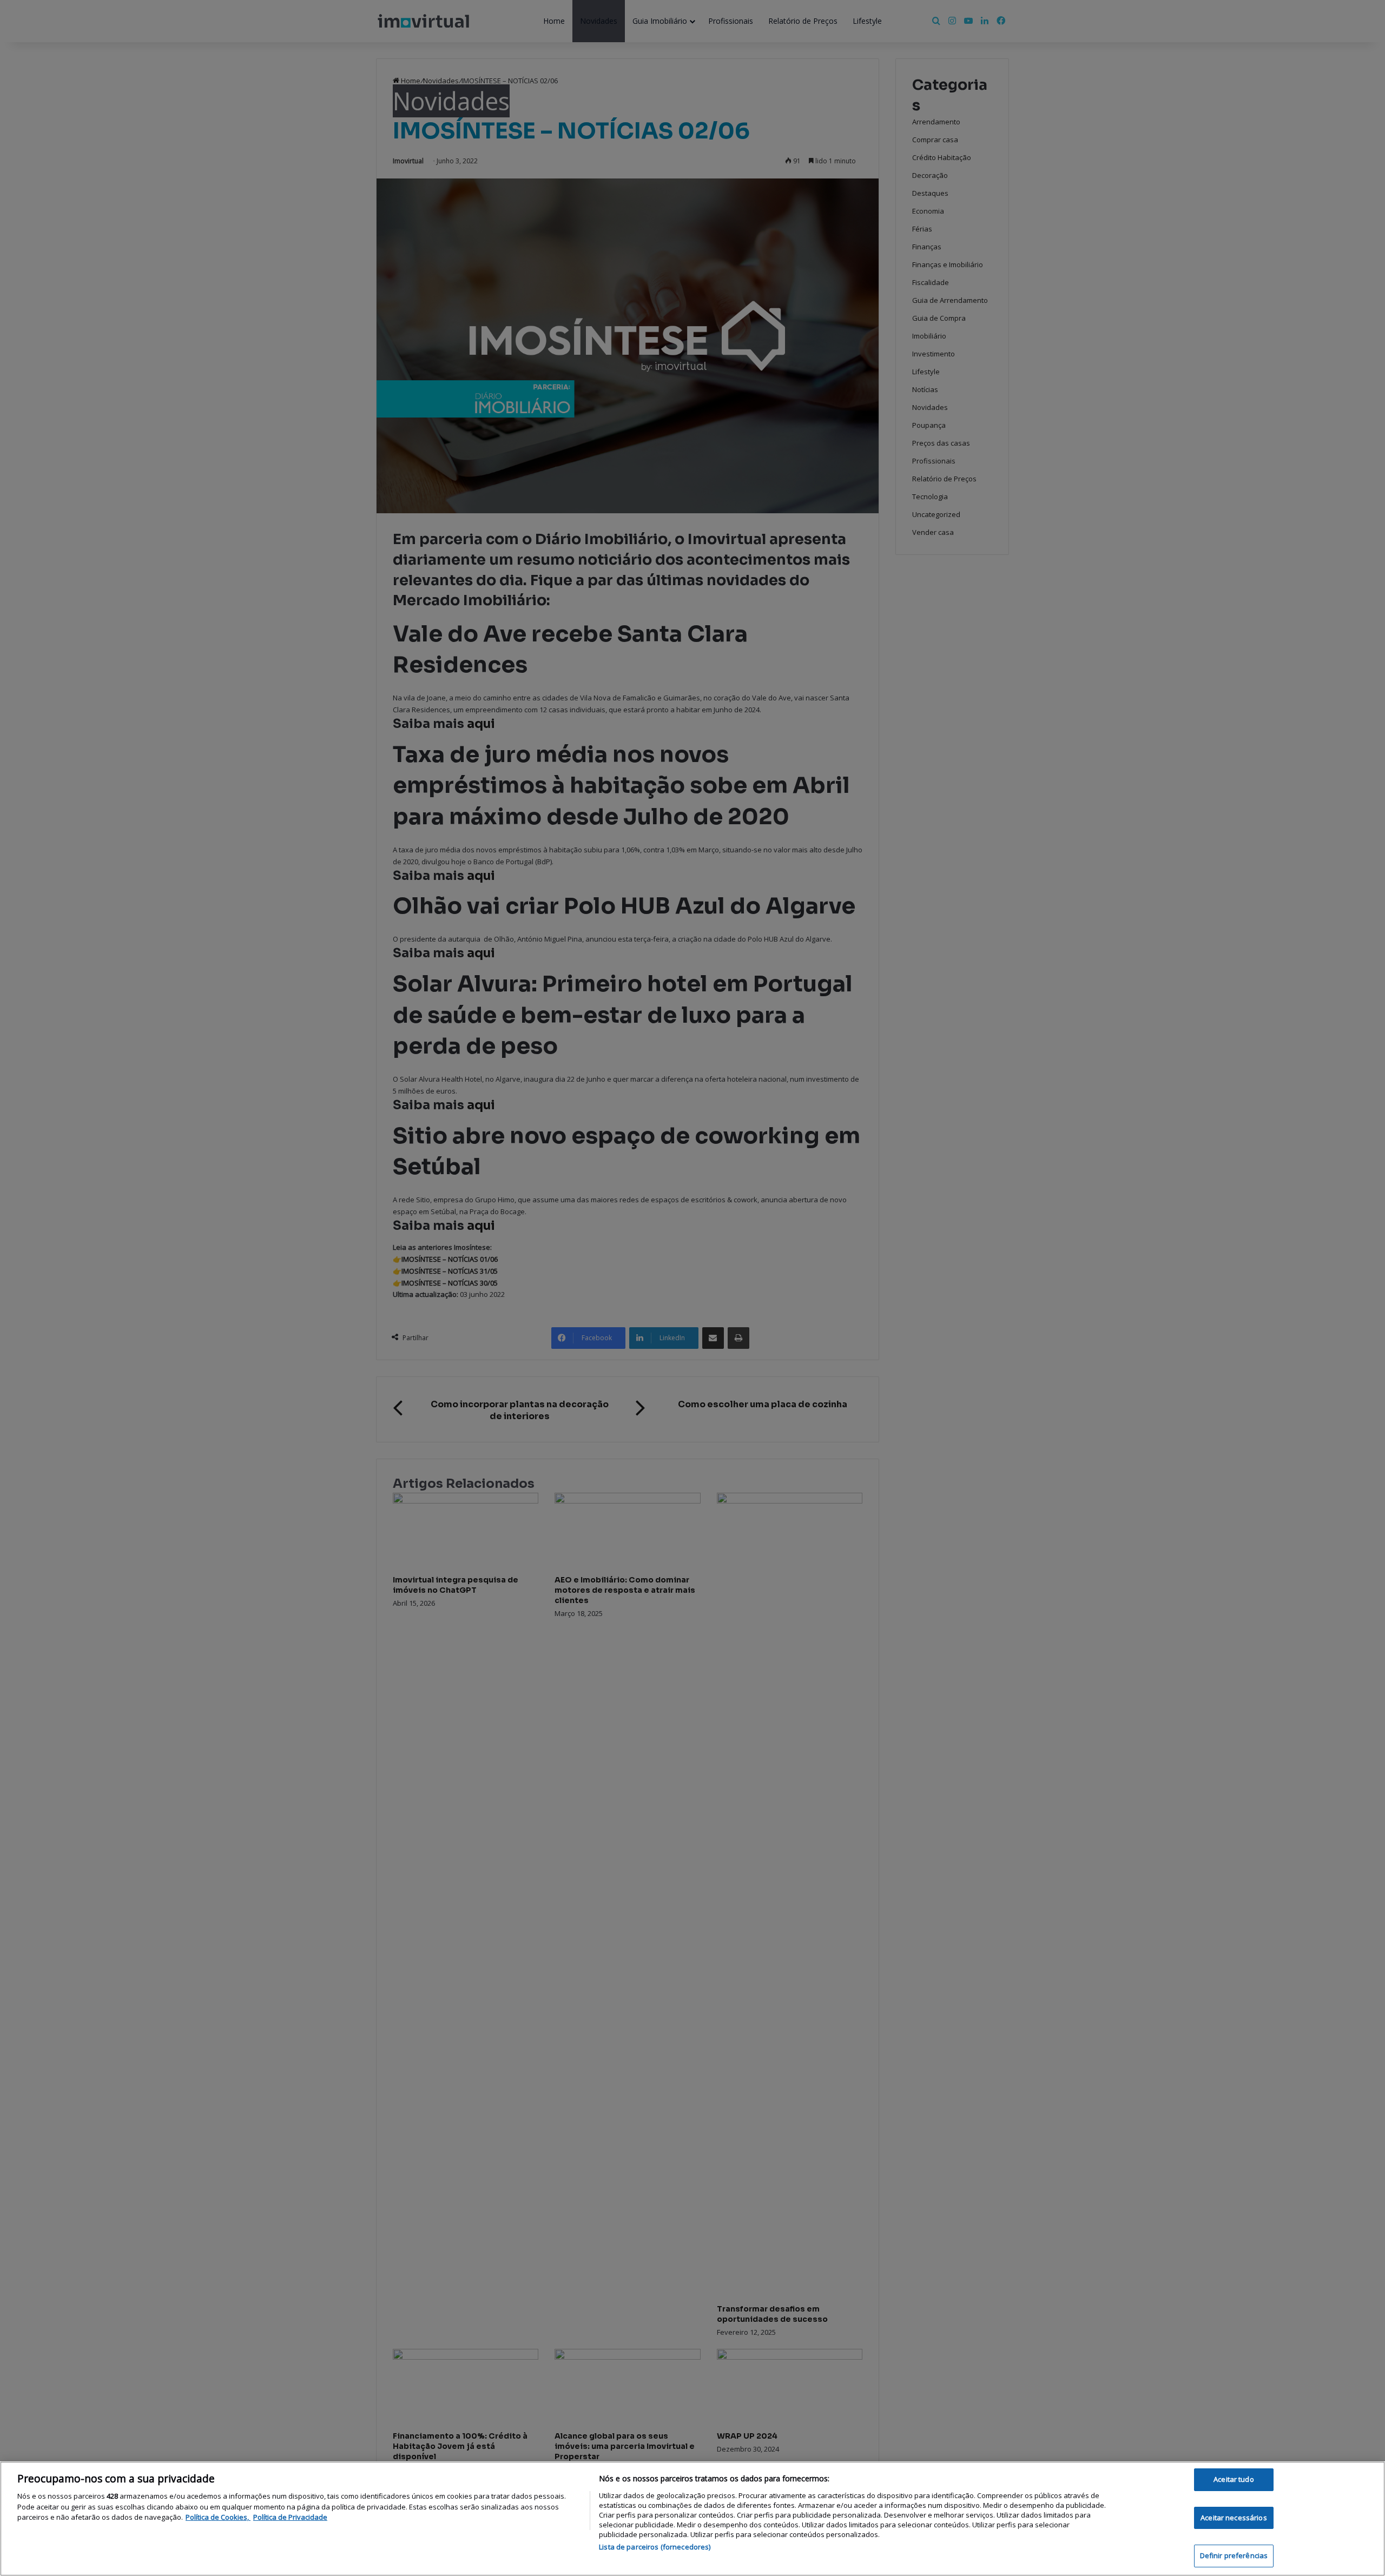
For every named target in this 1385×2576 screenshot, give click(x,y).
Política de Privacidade (290, 2517)
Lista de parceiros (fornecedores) (655, 2547)
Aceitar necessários (1234, 2518)
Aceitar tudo (1234, 2479)
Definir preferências (1234, 2555)
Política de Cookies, (218, 2517)
